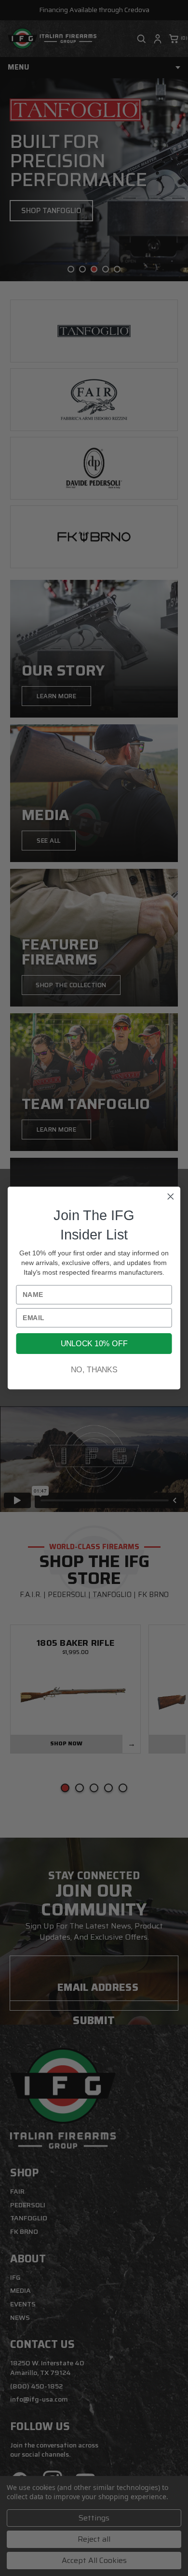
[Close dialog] (171, 1196)
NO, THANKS (94, 1370)
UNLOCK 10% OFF (94, 1344)
